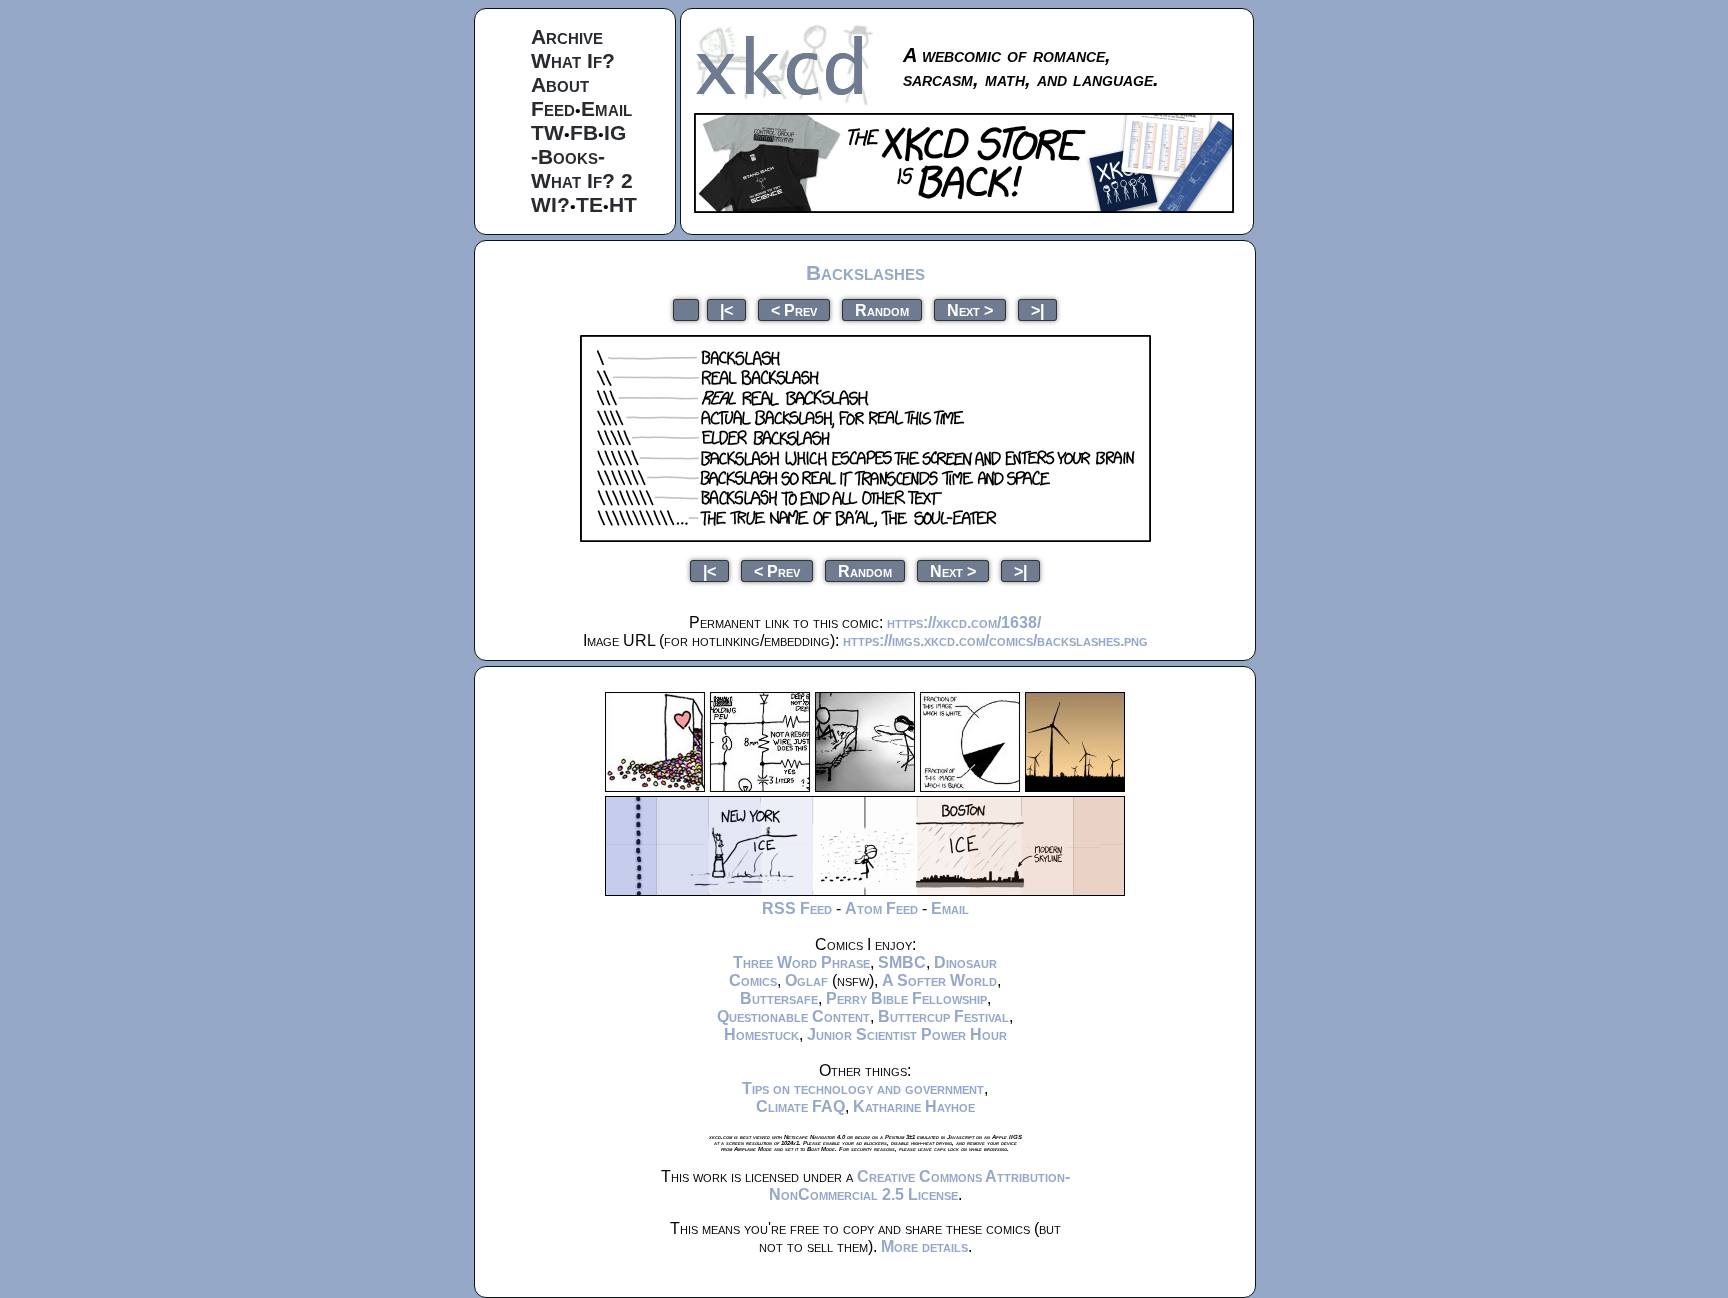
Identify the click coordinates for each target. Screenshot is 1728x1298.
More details (924, 1246)
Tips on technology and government (863, 1088)
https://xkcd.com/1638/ (964, 622)
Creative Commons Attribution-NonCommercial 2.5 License (919, 1185)
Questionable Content (793, 1016)
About (560, 84)
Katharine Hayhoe (914, 1106)
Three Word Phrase (801, 962)
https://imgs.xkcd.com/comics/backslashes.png (995, 640)
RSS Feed (797, 908)
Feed (553, 108)
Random (882, 309)
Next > (970, 309)
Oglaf (806, 980)
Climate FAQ (800, 1106)
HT (623, 204)
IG (615, 132)
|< (726, 309)
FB (584, 132)
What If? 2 (582, 180)
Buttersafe (779, 998)
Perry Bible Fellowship (906, 998)
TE (589, 204)
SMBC (902, 962)
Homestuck (761, 1034)
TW (547, 132)
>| (1037, 309)
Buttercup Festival (943, 1016)
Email (606, 108)
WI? (550, 204)
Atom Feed (881, 908)
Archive (567, 36)
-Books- (568, 156)
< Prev (794, 309)
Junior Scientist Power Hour (907, 1034)
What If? (573, 60)
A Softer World (939, 980)
